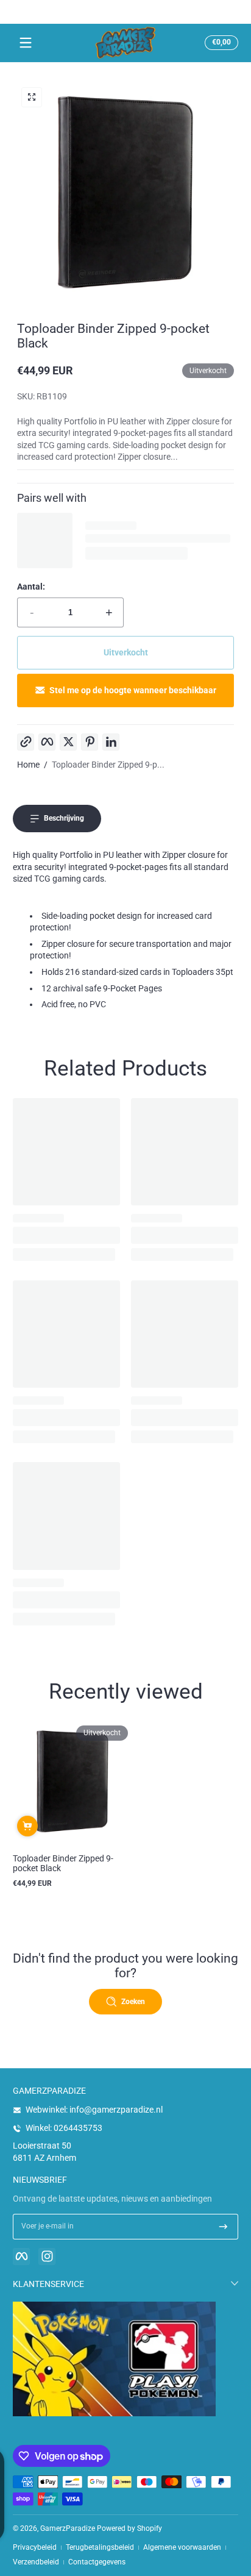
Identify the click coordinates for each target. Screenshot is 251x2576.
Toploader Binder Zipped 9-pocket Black (63, 1863)
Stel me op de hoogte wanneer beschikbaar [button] (133, 690)
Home (28, 765)
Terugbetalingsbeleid (100, 2547)
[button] (220, 43)
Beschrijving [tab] (64, 818)
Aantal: (31, 587)
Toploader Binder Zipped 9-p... (108, 765)
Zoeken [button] (133, 2002)
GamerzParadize (68, 2528)
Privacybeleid (35, 2547)
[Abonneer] (223, 2227)
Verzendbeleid (36, 2562)
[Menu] (26, 43)
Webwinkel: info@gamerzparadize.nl (94, 2110)
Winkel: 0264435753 (64, 2128)
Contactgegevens (97, 2562)
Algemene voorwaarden (182, 2547)
